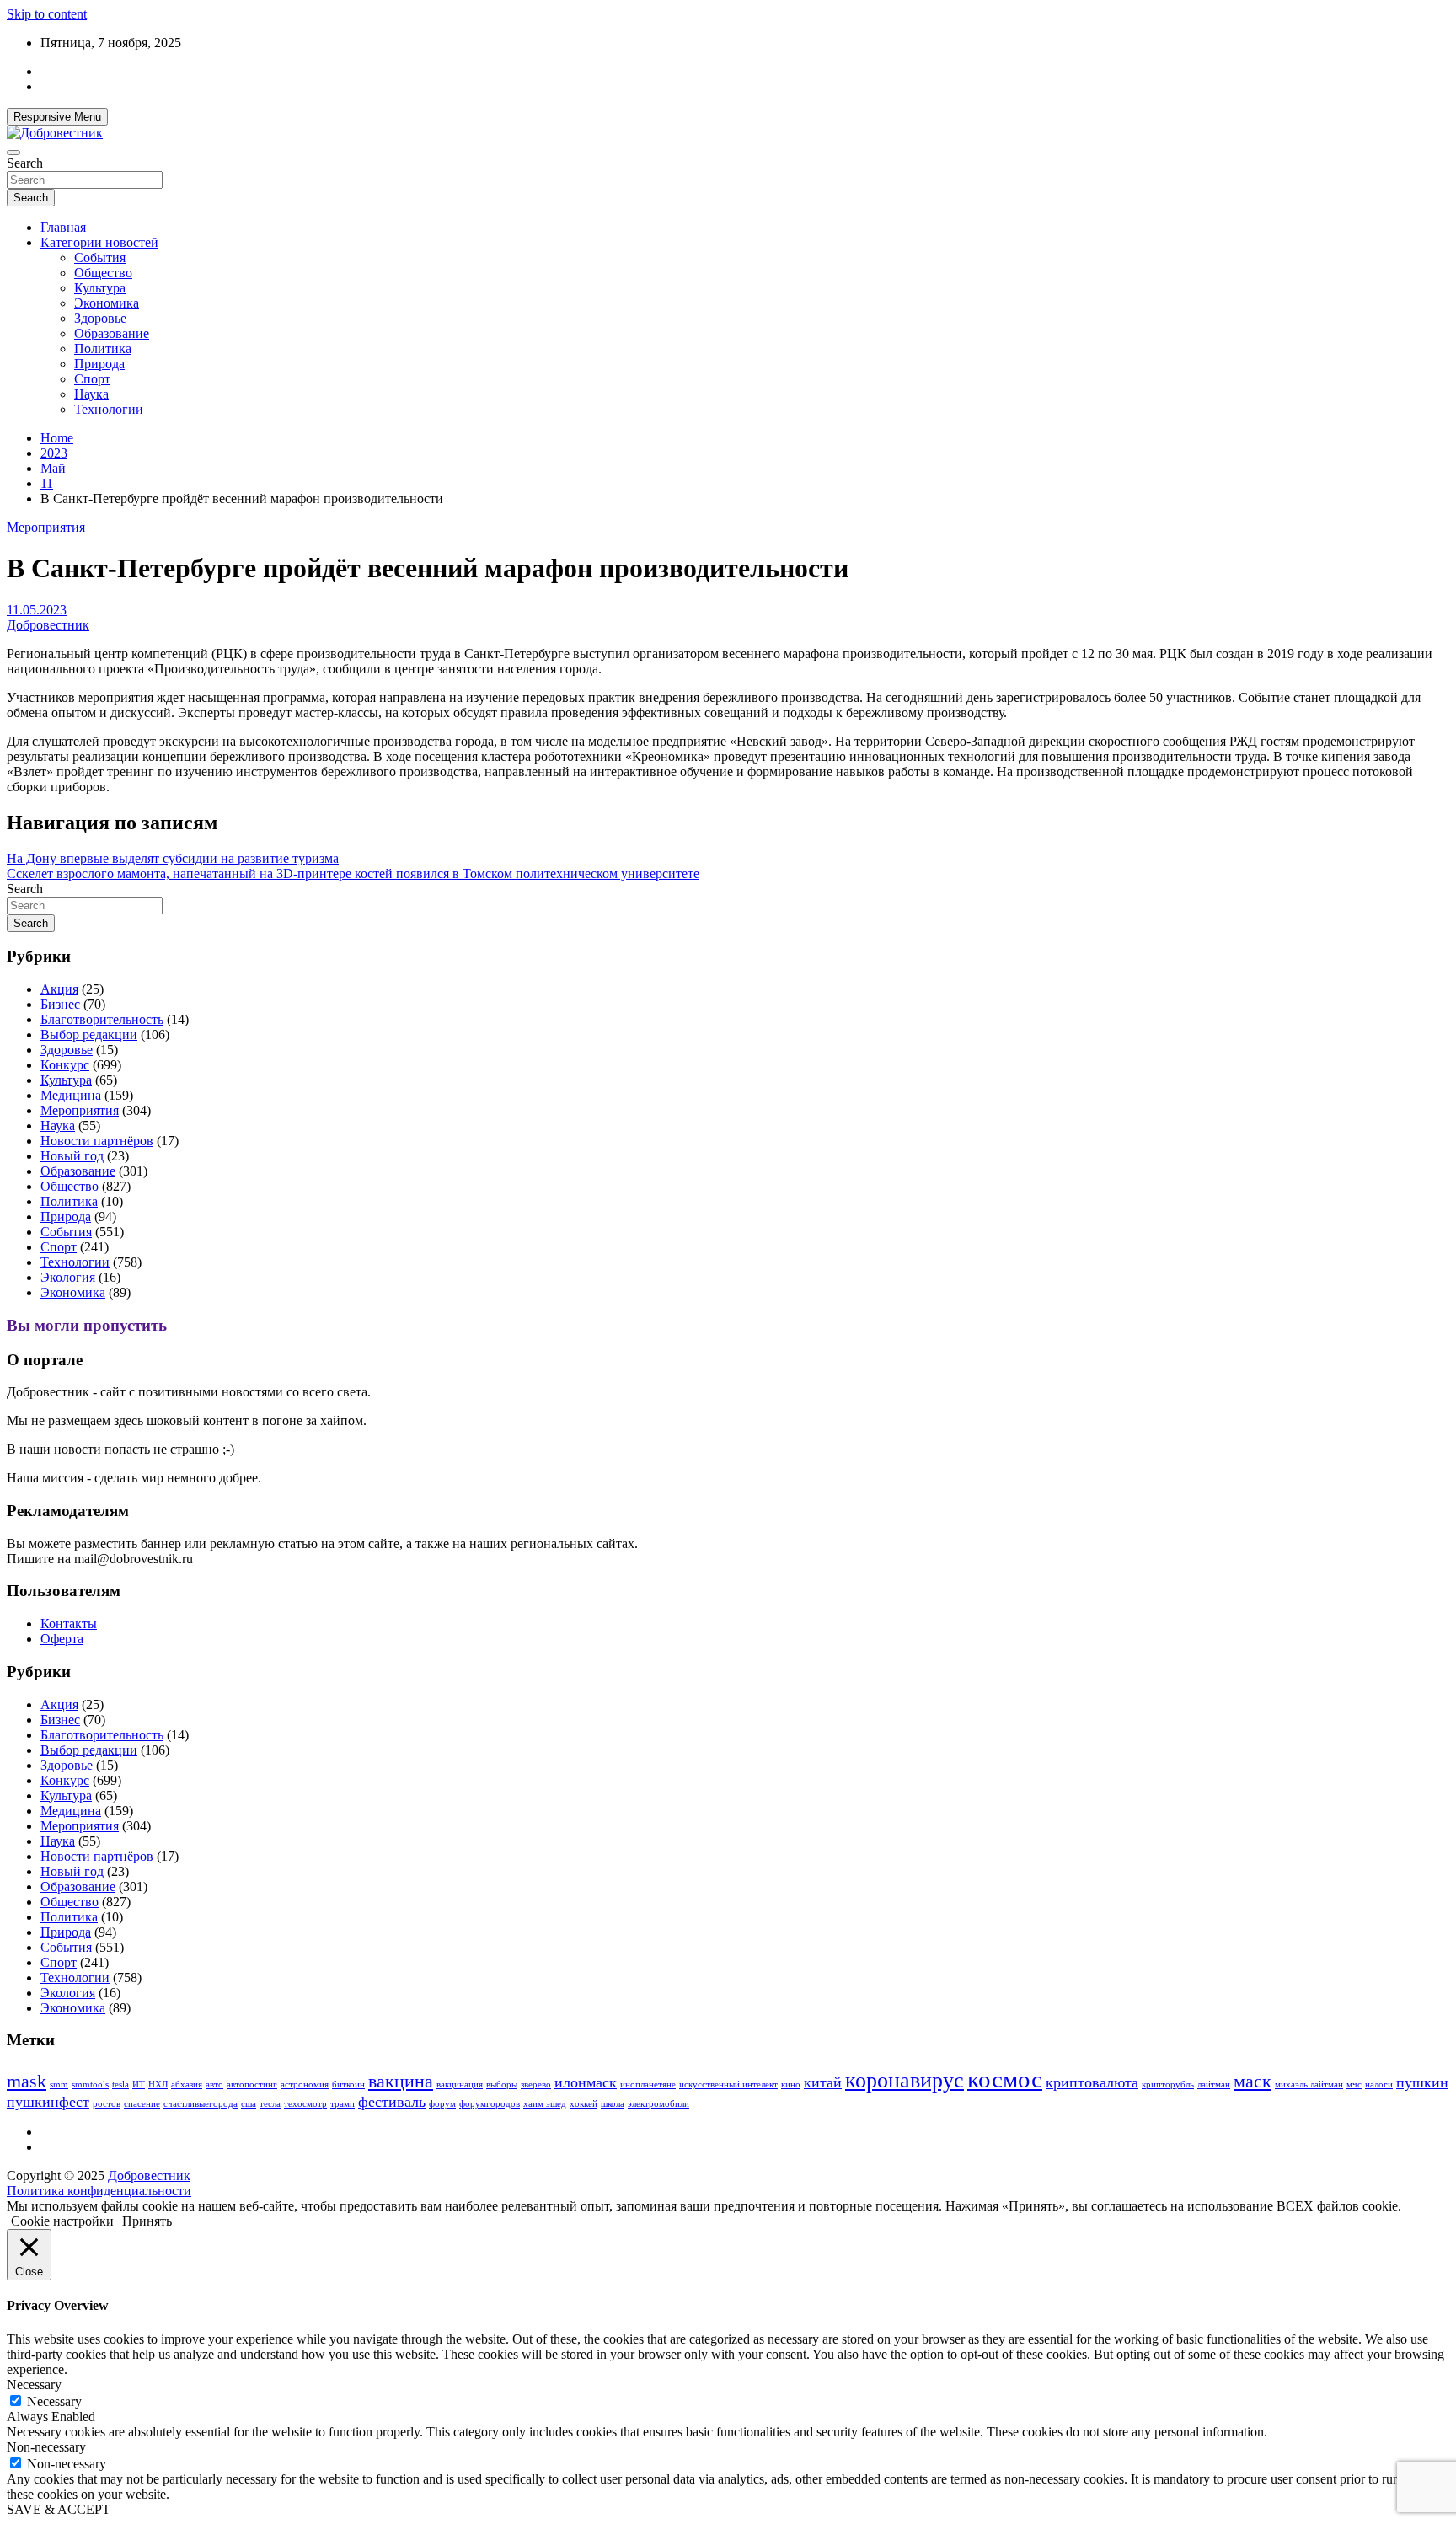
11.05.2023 (37, 610)
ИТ (139, 2085)
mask (27, 2081)
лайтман (1214, 2085)
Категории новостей (99, 242)
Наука (91, 394)
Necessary (54, 2401)
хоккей (583, 2104)
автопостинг (252, 2085)
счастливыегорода (201, 2104)
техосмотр (305, 2104)
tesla (120, 2085)
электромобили (658, 2104)
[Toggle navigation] (13, 153)
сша (249, 2104)
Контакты (69, 1624)
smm (59, 2085)
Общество (103, 273)
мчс (1354, 2085)
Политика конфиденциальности (99, 2191)
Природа (99, 364)
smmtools (90, 2085)
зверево (536, 2085)
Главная (63, 227)
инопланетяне (648, 2085)
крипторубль (1168, 2085)
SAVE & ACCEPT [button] (59, 2509)
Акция (59, 989)
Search (25, 163)
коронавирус (905, 2080)
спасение (142, 2104)
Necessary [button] (34, 2385)
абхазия (187, 2085)
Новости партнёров (97, 1141)
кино (791, 2085)
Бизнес (60, 1004)
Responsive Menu (57, 117)
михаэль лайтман (1309, 2085)
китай (823, 2082)
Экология (68, 1277)
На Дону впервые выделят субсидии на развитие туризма (173, 858)
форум (442, 2104)
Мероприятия (46, 527)
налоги (1379, 2085)
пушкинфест (48, 2102)
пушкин (1422, 2082)
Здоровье (100, 318)
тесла (270, 2104)
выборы (502, 2085)
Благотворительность (102, 1019)
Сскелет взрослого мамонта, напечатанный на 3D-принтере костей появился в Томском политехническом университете (353, 873)
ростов (107, 2104)
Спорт (92, 379)
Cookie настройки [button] (62, 2221)
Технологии (109, 409)
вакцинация (460, 2085)
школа (613, 2104)
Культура (100, 288)
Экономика (107, 303)
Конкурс (65, 1065)
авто (214, 2085)
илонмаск (586, 2082)
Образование (112, 333)
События (100, 257)
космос (1005, 2079)
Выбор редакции (89, 1034)
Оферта (62, 1639)
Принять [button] (147, 2221)
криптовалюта (1092, 2082)
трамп (343, 2104)
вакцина (401, 2081)
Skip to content (47, 14)
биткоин (348, 2085)
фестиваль (392, 2102)
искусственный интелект (728, 2085)
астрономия (305, 2085)
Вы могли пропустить (87, 1325)
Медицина (71, 1095)
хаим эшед (545, 2104)
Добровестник (48, 625)
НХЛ (158, 2085)
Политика (103, 348)
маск (1253, 2081)
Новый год (72, 1156)
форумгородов (490, 2104)
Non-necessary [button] (46, 2447)
